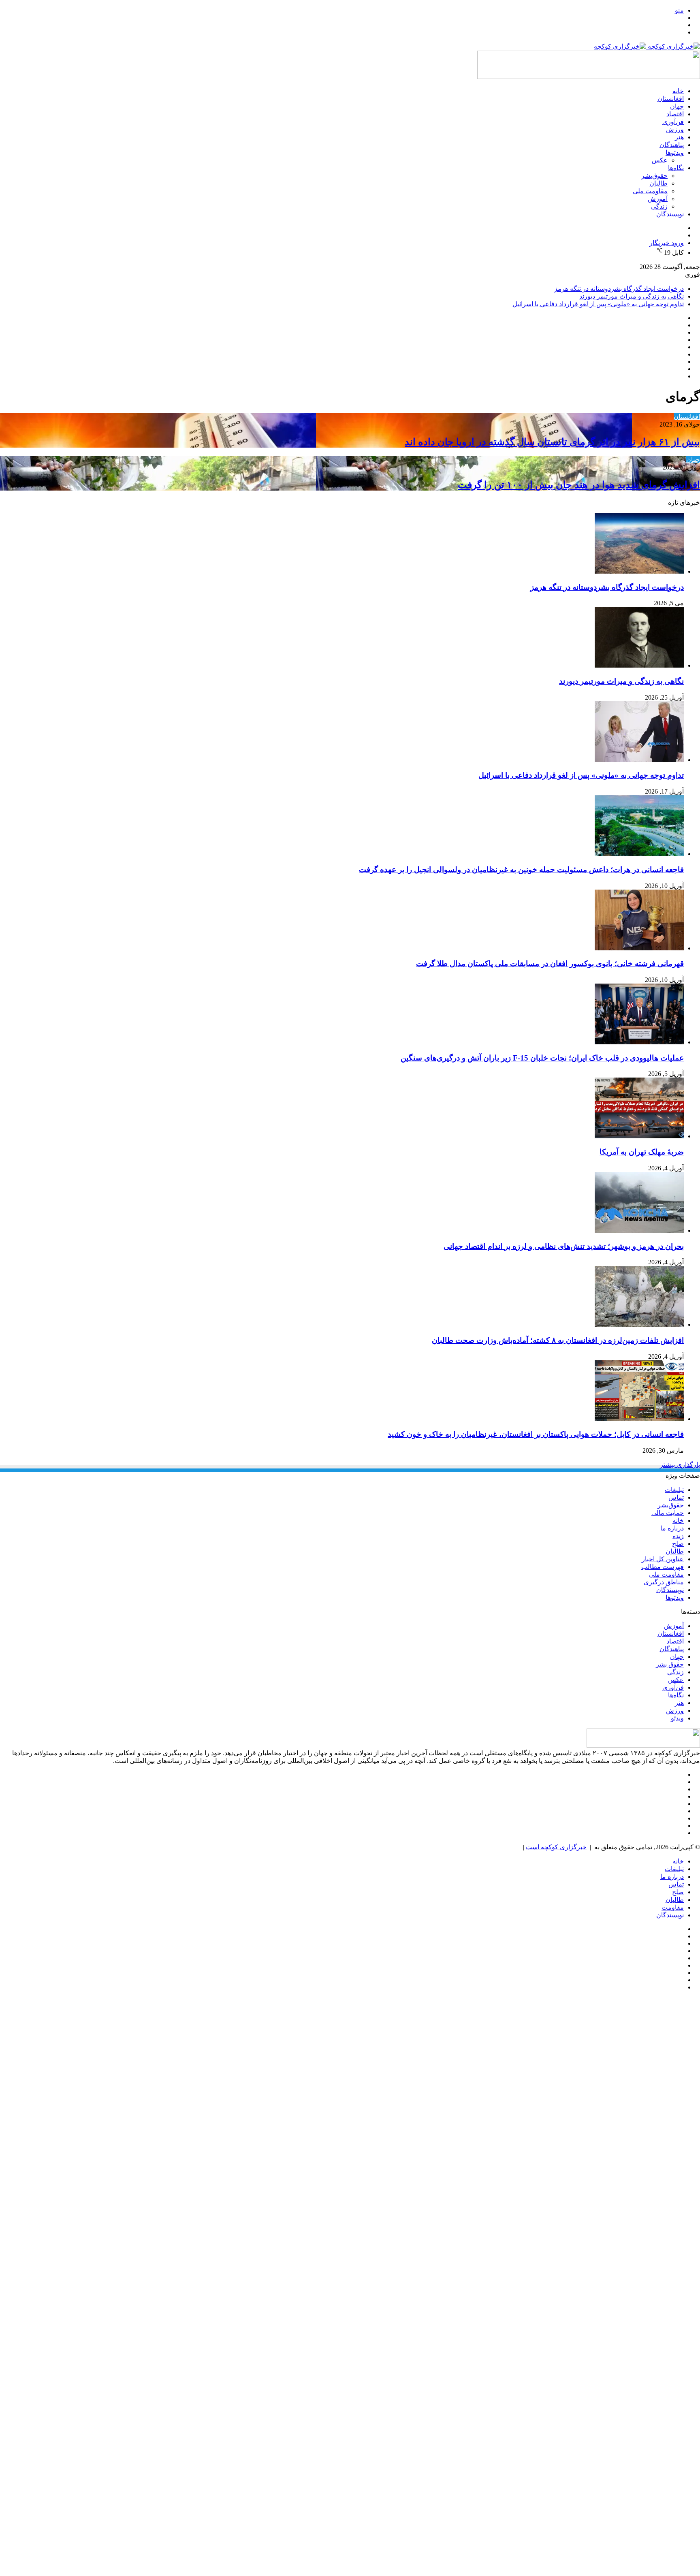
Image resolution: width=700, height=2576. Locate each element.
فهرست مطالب (663, 1567)
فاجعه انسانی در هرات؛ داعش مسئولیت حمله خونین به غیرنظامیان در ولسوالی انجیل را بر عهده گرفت (521, 870)
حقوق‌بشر (654, 176)
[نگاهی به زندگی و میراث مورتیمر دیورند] (639, 665)
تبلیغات (674, 1490)
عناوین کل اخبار (663, 1559)
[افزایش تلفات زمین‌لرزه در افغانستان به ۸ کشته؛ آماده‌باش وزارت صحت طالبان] (639, 1324)
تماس (676, 1497)
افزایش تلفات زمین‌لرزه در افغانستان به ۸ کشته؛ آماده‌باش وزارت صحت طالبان (558, 1340)
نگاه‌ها (676, 168)
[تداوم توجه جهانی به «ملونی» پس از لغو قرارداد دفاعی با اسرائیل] (639, 760)
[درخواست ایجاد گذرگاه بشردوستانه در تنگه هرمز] (639, 571)
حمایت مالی (668, 1513)
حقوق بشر (670, 1664)
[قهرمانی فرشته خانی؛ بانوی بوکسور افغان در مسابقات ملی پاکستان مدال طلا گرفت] (639, 948)
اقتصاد (675, 114)
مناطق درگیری (664, 1582)
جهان (677, 106)
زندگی (659, 206)
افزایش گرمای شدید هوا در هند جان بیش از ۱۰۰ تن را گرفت (579, 485)
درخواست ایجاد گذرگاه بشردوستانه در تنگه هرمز (619, 289)
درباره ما (672, 1528)
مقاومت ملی (650, 191)
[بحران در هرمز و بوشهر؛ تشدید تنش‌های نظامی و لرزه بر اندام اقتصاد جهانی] (639, 1230)
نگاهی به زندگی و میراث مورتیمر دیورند (632, 296)
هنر (679, 137)
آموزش (658, 199)
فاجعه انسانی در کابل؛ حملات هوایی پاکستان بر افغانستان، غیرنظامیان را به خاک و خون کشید (536, 1434)
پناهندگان (672, 145)
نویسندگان (670, 214)
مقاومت (673, 1907)
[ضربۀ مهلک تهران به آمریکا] (639, 1136)
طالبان (658, 183)
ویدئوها (675, 153)
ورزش (675, 129)
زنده (678, 1536)
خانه (678, 91)
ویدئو (677, 1718)
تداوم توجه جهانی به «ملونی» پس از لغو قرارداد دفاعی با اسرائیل (598, 304)
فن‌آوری (673, 122)
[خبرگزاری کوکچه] (647, 46)
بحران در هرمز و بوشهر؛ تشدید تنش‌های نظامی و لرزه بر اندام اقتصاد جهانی (564, 1246)
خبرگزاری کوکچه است (556, 1847)
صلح (678, 1544)
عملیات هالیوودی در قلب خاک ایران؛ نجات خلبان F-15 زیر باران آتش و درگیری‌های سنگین (542, 1058)
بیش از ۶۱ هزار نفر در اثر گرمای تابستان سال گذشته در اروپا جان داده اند (552, 442)
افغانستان (671, 99)
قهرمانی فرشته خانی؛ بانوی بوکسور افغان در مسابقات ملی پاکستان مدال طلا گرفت (550, 964)
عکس (660, 160)
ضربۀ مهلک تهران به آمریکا (642, 1152)
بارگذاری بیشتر (680, 1465)
